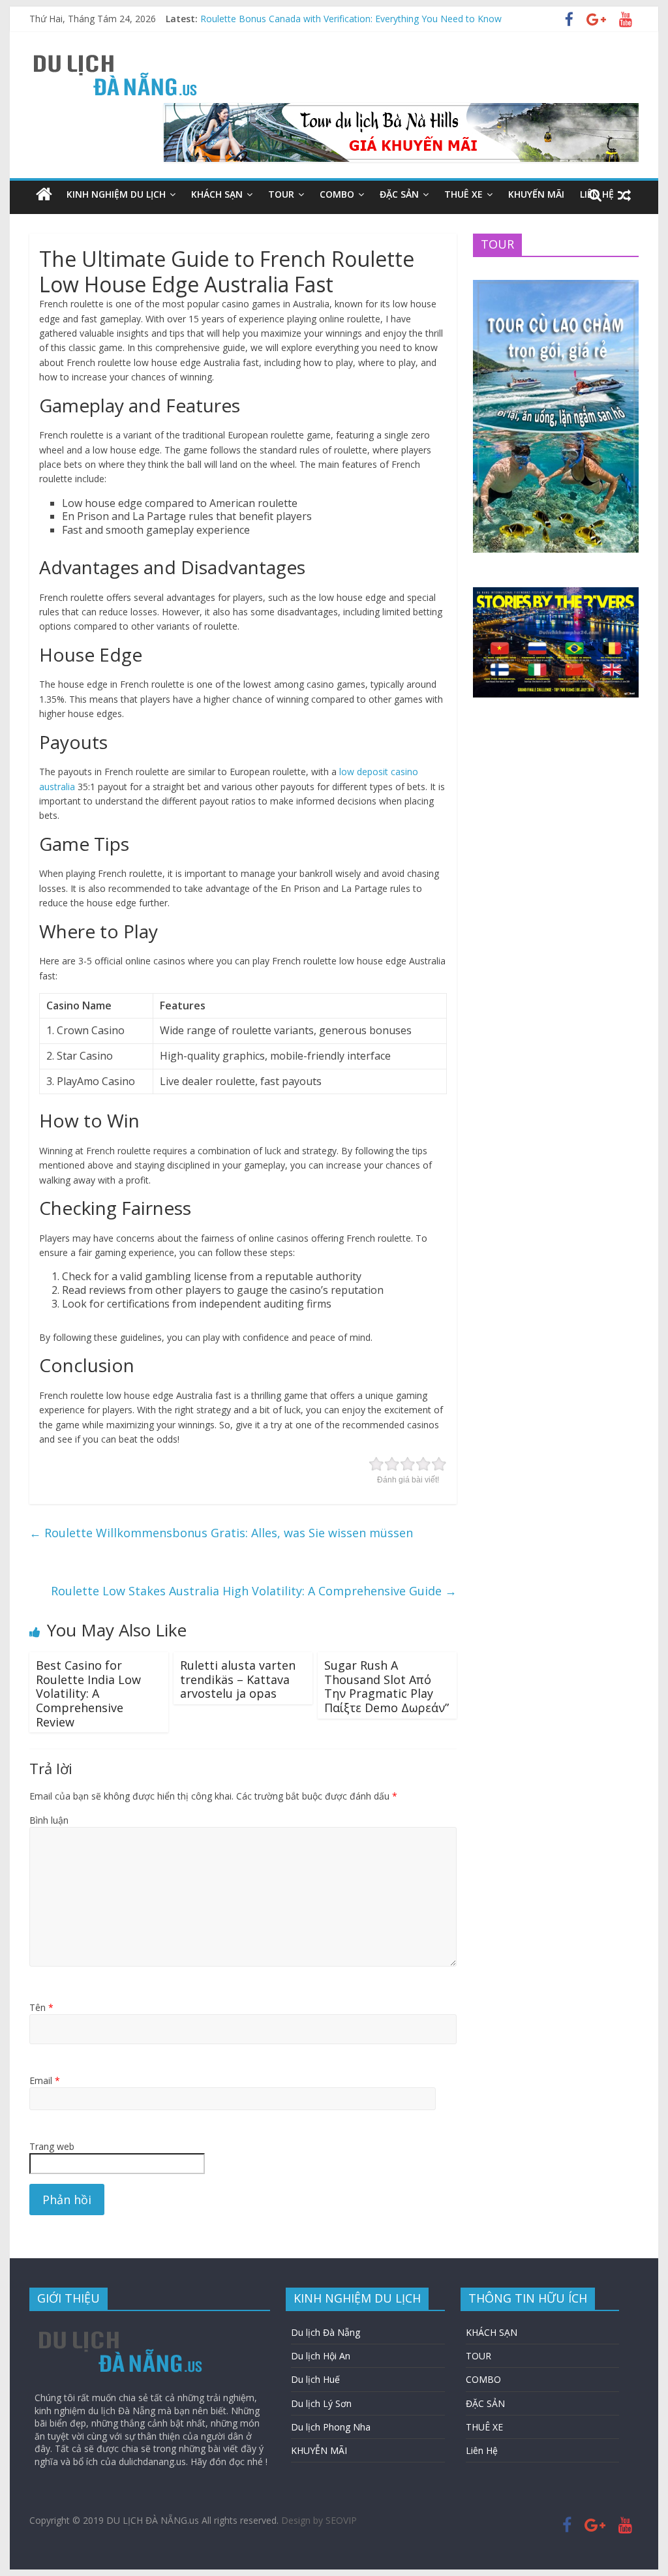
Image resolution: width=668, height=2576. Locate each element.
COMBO (337, 194)
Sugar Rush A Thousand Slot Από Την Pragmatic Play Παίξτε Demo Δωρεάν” (387, 1686)
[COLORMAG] (121, 2327)
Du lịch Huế (315, 2379)
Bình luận (49, 1820)
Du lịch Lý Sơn (321, 2403)
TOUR (281, 194)
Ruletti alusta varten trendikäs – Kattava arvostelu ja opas (238, 1679)
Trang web (52, 2146)
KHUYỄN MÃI (319, 2450)
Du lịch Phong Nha (331, 2427)
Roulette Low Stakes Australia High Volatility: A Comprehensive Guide (254, 1591)
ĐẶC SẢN (399, 194)
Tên (41, 2007)
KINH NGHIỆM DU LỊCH (116, 194)
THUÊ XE (463, 194)
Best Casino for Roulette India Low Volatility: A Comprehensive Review (88, 1693)
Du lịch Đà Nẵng (326, 2332)
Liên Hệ (482, 2450)
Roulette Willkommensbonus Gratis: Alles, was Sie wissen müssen (221, 1533)
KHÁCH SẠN (217, 194)
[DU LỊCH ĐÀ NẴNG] (44, 194)
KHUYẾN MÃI (536, 194)
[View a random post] (624, 194)
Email (45, 2080)
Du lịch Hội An (321, 2356)
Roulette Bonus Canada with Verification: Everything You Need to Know (351, 19)
